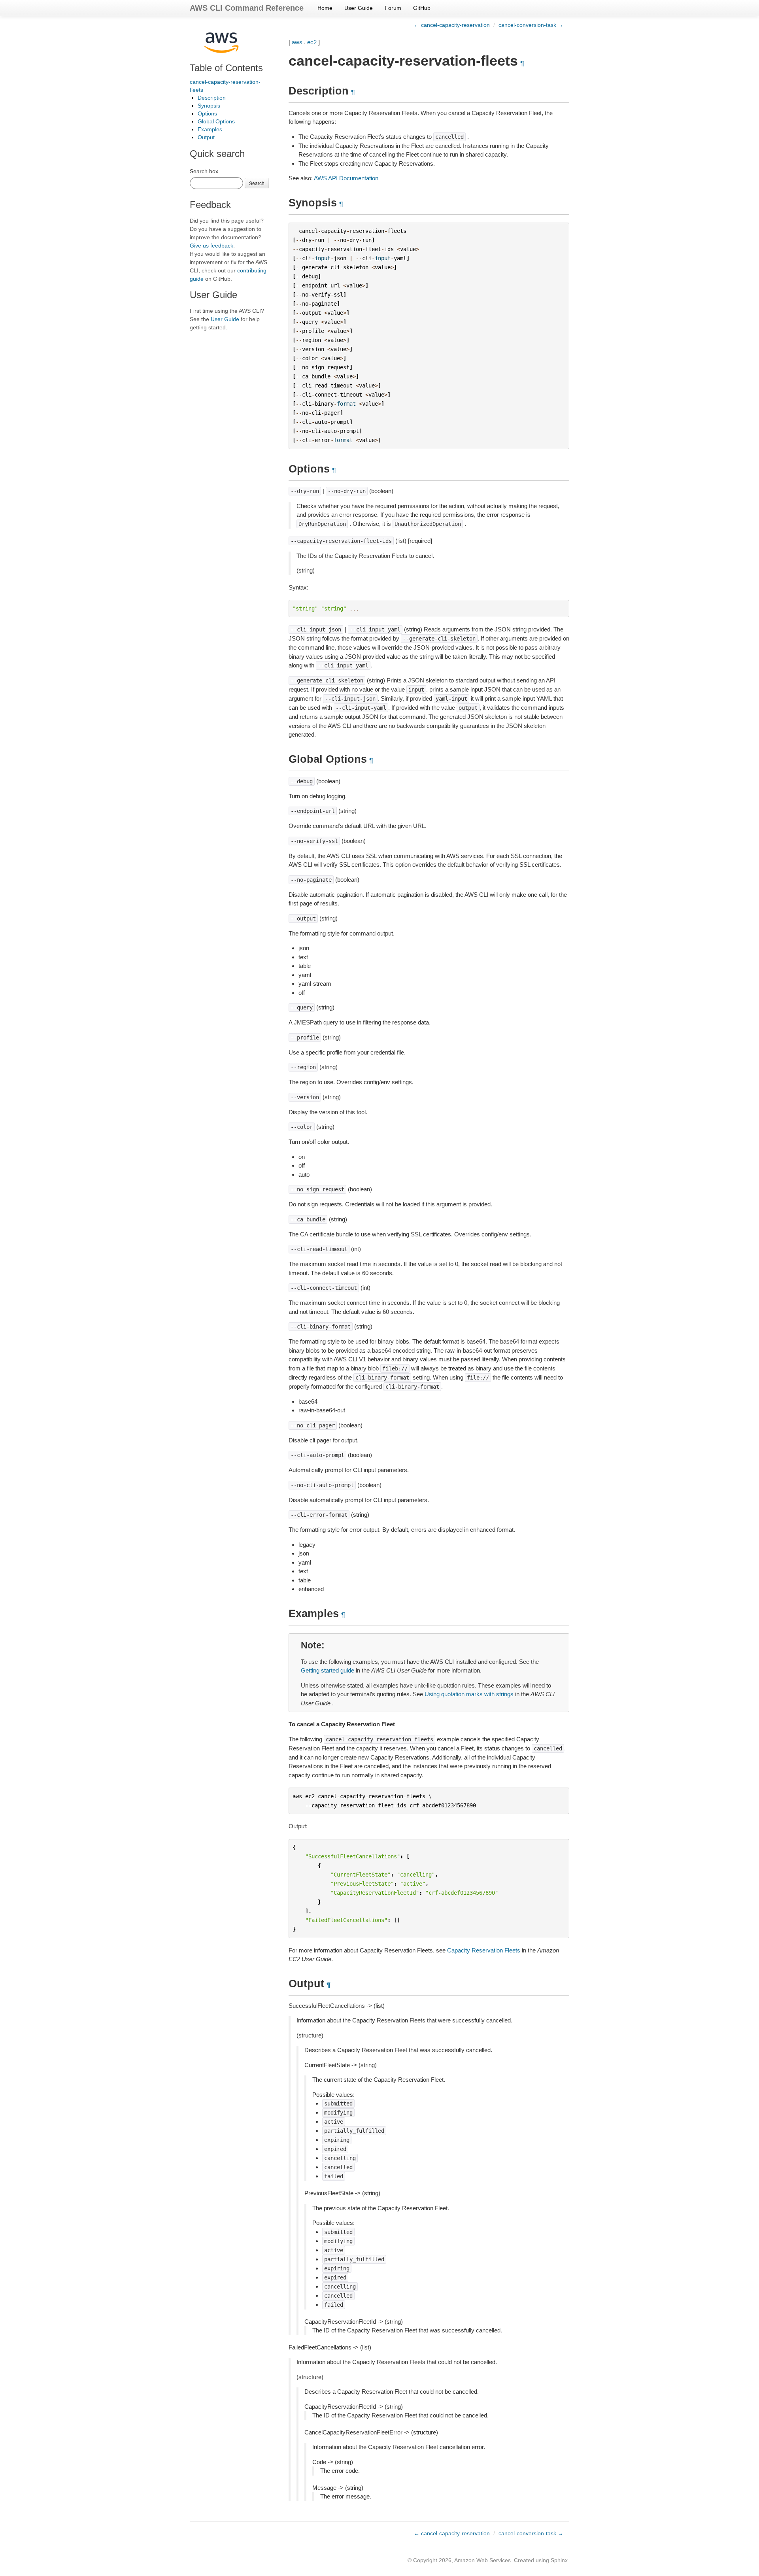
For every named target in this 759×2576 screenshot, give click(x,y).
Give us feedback (211, 246)
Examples (210, 129)
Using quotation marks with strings (469, 1694)
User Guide (359, 8)
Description (212, 98)
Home (325, 8)
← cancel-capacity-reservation (452, 25)
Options (207, 113)
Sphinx (559, 2560)
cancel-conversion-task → (531, 25)
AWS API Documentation (346, 178)
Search (257, 183)
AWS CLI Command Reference (247, 8)
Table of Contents (226, 68)
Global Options (216, 121)
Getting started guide (328, 1670)
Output (206, 137)
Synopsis (209, 106)
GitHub (422, 8)
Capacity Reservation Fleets (484, 1950)
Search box (204, 171)
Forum (393, 8)
